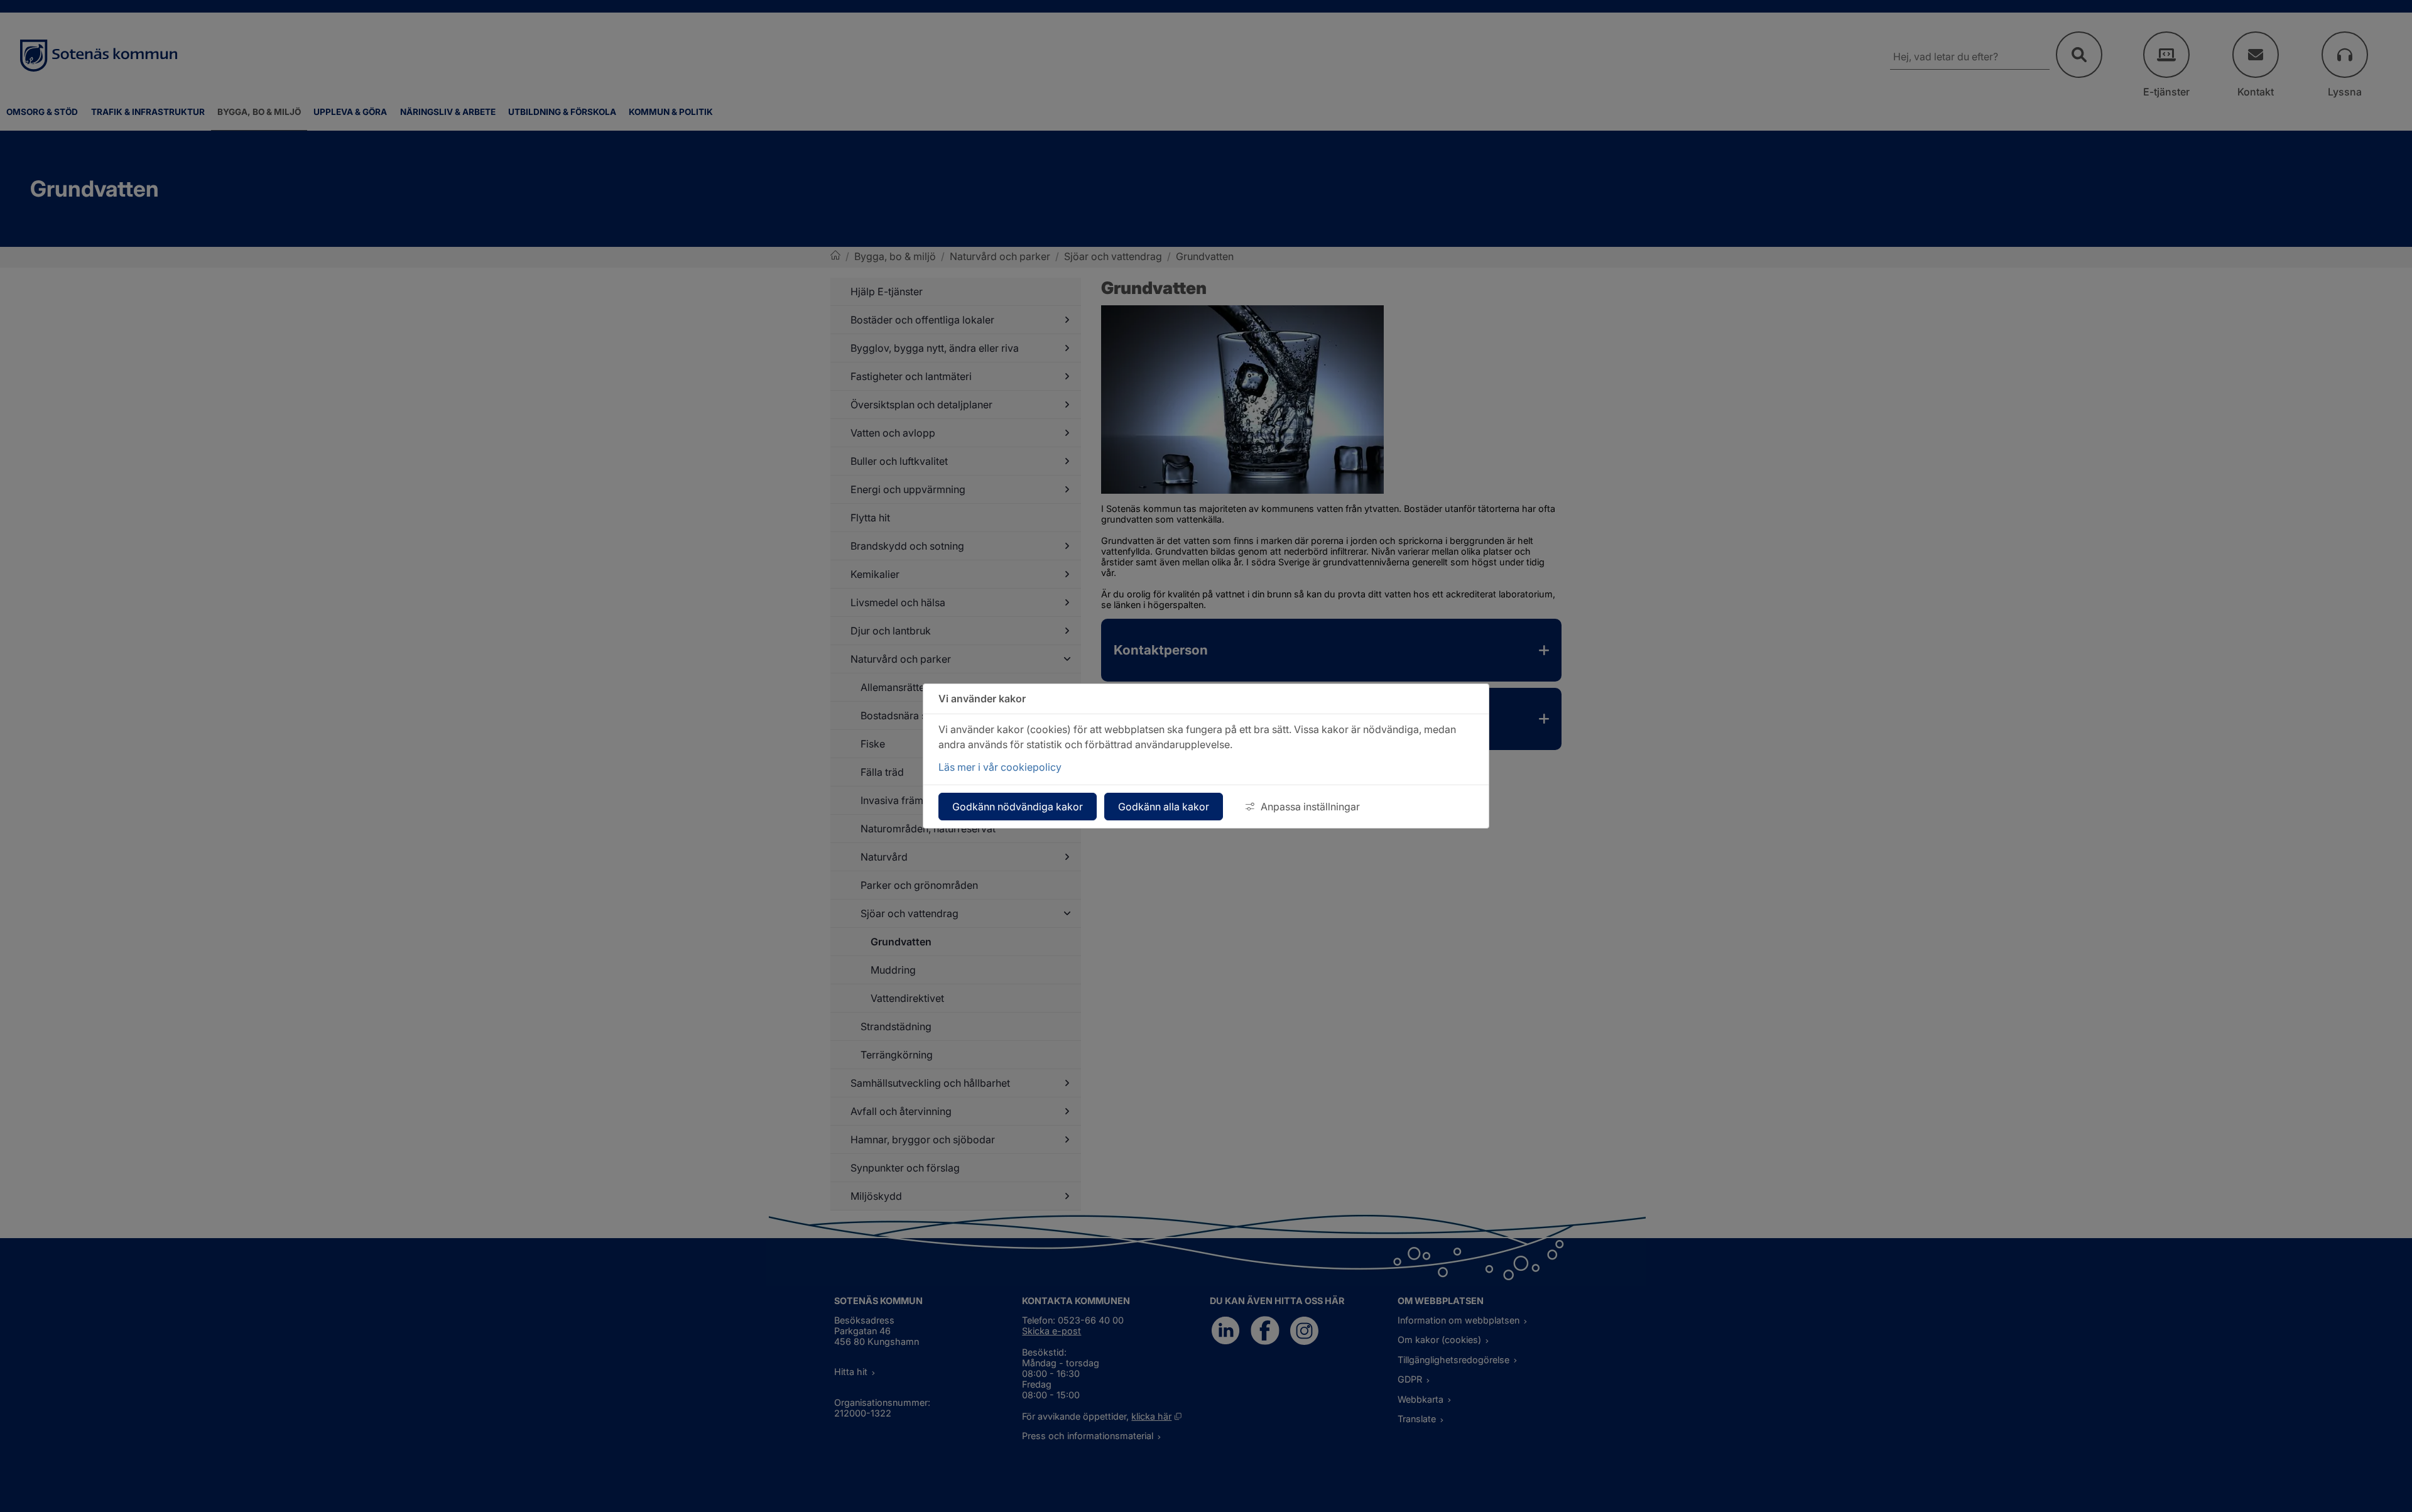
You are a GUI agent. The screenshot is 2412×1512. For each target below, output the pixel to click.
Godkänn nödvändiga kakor (1018, 807)
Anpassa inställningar (1310, 807)
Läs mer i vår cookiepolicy (1000, 767)
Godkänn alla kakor (1164, 807)
